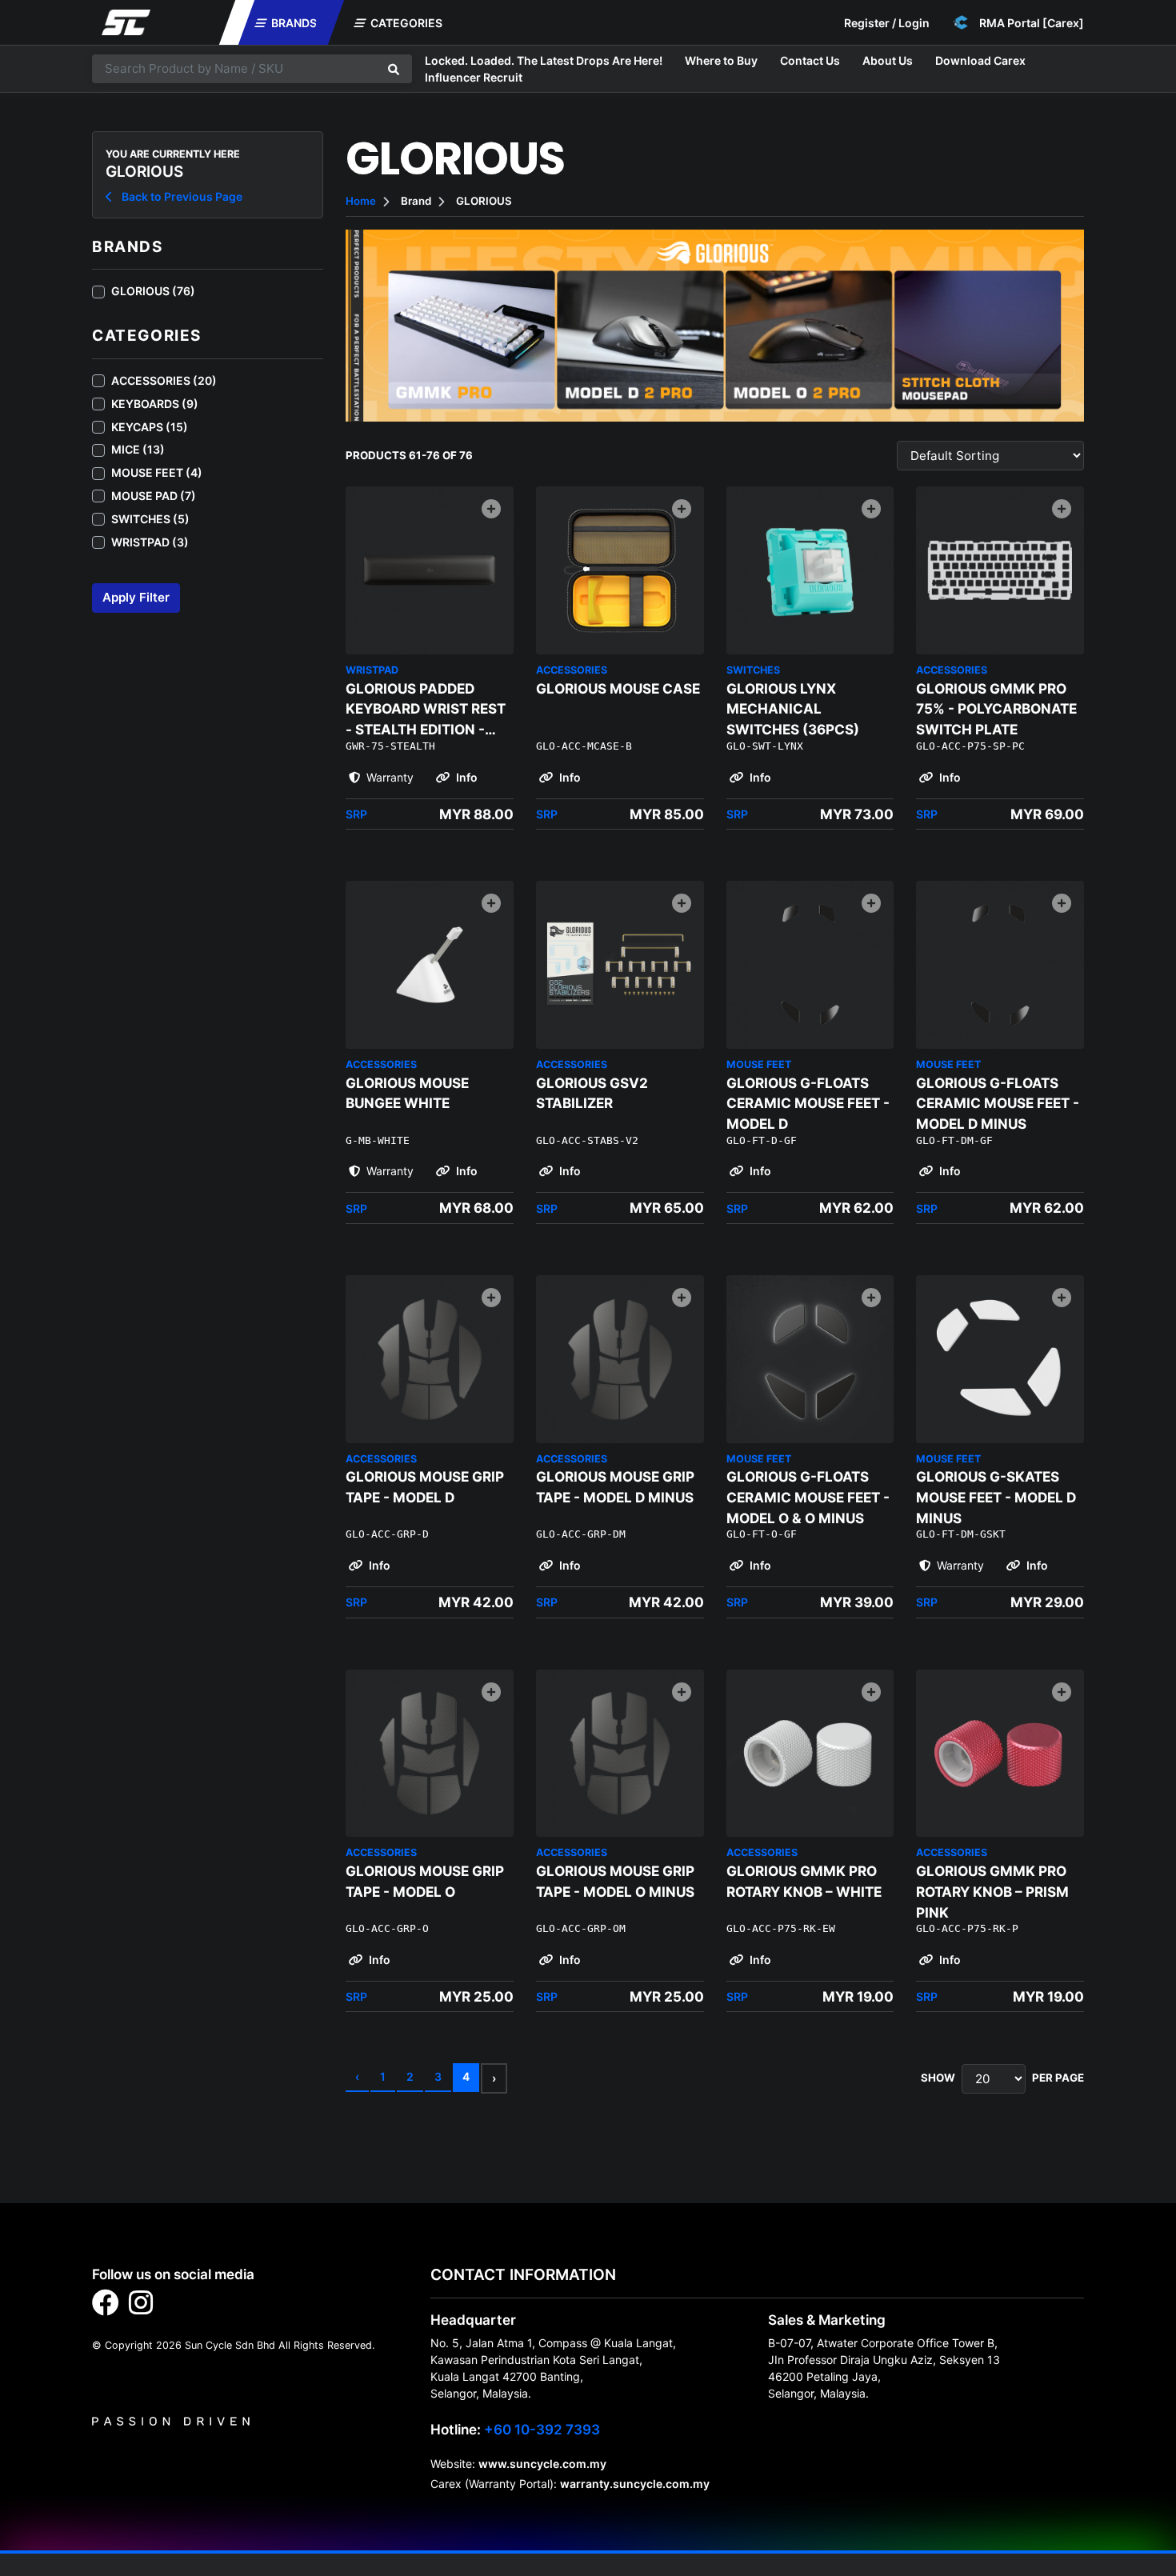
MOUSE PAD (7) (154, 496)
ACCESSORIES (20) (164, 380)
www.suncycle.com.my (542, 2464)
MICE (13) (138, 449)
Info (466, 777)
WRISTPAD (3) (150, 542)
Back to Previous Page (181, 196)
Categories (405, 23)
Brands (293, 23)
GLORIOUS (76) (153, 291)
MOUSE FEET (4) (157, 472)
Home (361, 201)
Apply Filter (136, 597)
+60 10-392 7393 (542, 2429)
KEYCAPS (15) (150, 427)
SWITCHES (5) (150, 519)
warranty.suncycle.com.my (635, 2484)
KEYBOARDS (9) (155, 404)
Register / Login (887, 23)
